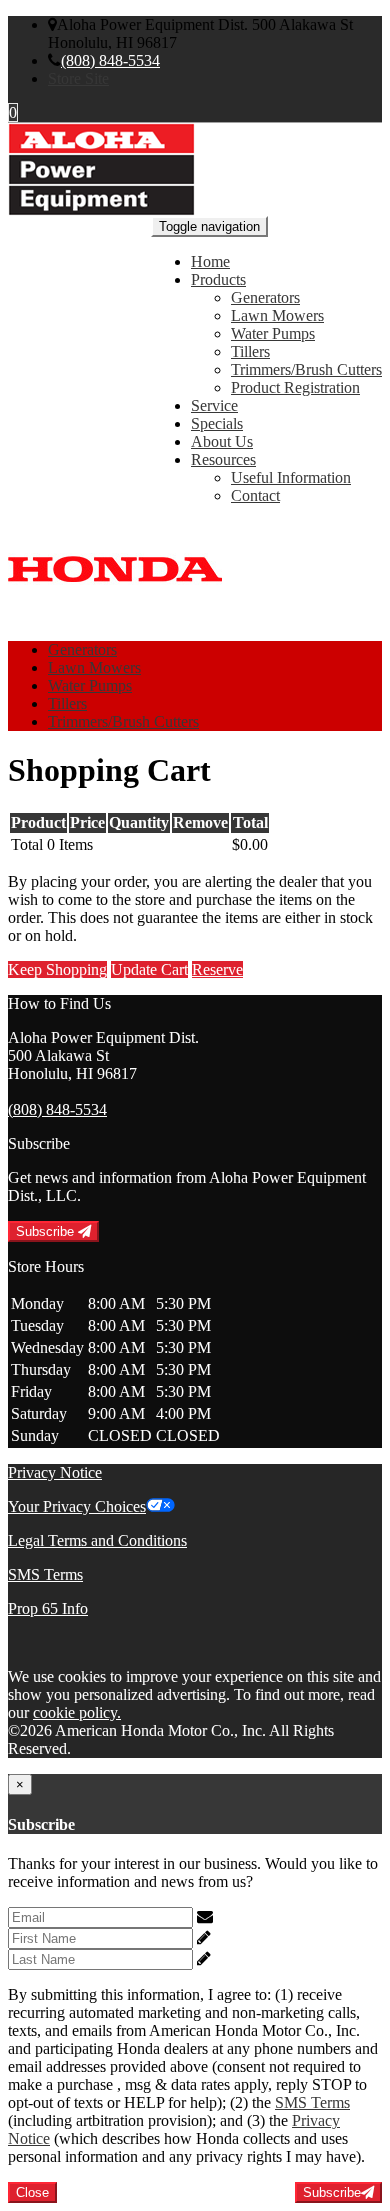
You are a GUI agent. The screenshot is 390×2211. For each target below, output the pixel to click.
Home (210, 261)
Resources (223, 459)
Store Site (78, 78)
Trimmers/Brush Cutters (306, 369)
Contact (255, 495)
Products (218, 279)
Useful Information (291, 477)
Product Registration (295, 387)
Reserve (217, 969)
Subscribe (47, 1231)
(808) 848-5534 (110, 60)
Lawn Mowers (277, 315)
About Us (222, 441)
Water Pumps (273, 333)
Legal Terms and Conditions (97, 1540)
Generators (265, 297)
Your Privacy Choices (77, 1506)
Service (214, 405)
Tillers (250, 351)
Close (32, 2192)
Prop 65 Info (48, 1608)
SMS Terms (45, 1574)
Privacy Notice (55, 1472)
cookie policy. (77, 1712)
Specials (217, 423)
